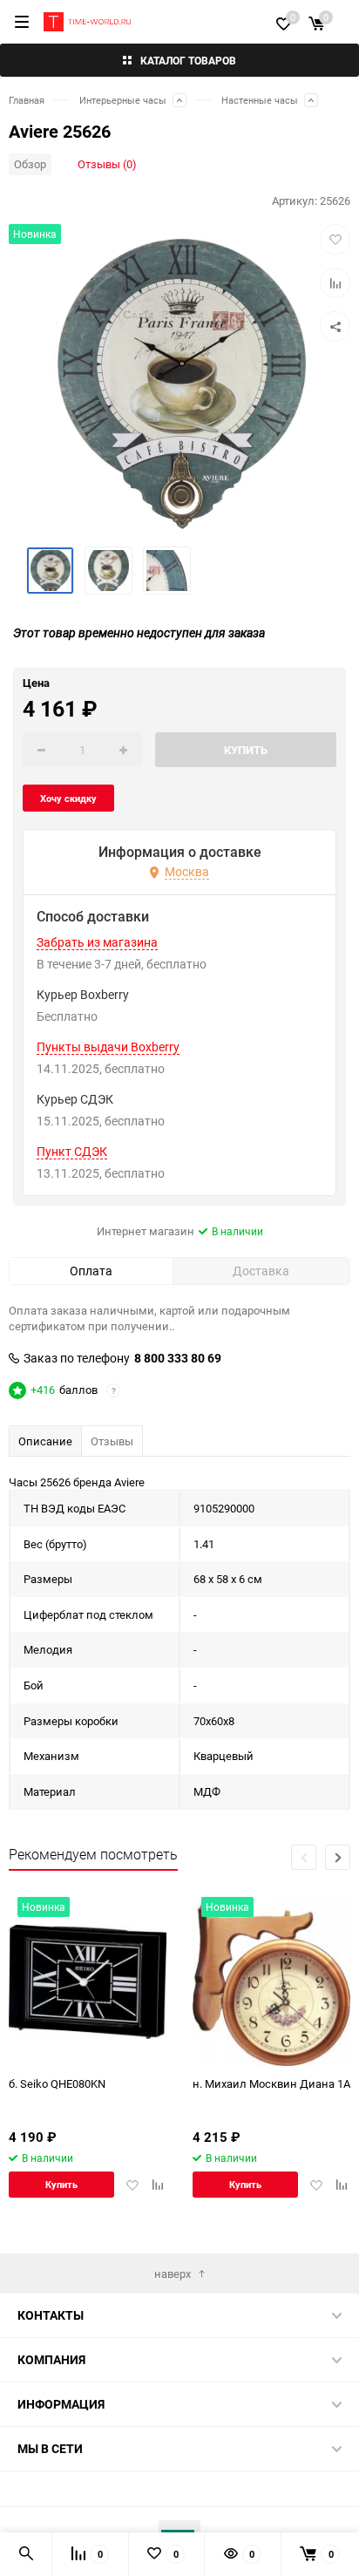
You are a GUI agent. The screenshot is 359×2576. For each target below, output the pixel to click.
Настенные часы (260, 100)
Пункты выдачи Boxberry (108, 1047)
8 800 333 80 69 (178, 1358)
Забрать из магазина (97, 942)
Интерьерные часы (123, 100)
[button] (338, 1857)
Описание (45, 1441)
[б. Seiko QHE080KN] (88, 1982)
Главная (27, 100)
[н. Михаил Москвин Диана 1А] (271, 1982)
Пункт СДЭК (72, 1152)
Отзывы (112, 1441)
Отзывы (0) (107, 164)
